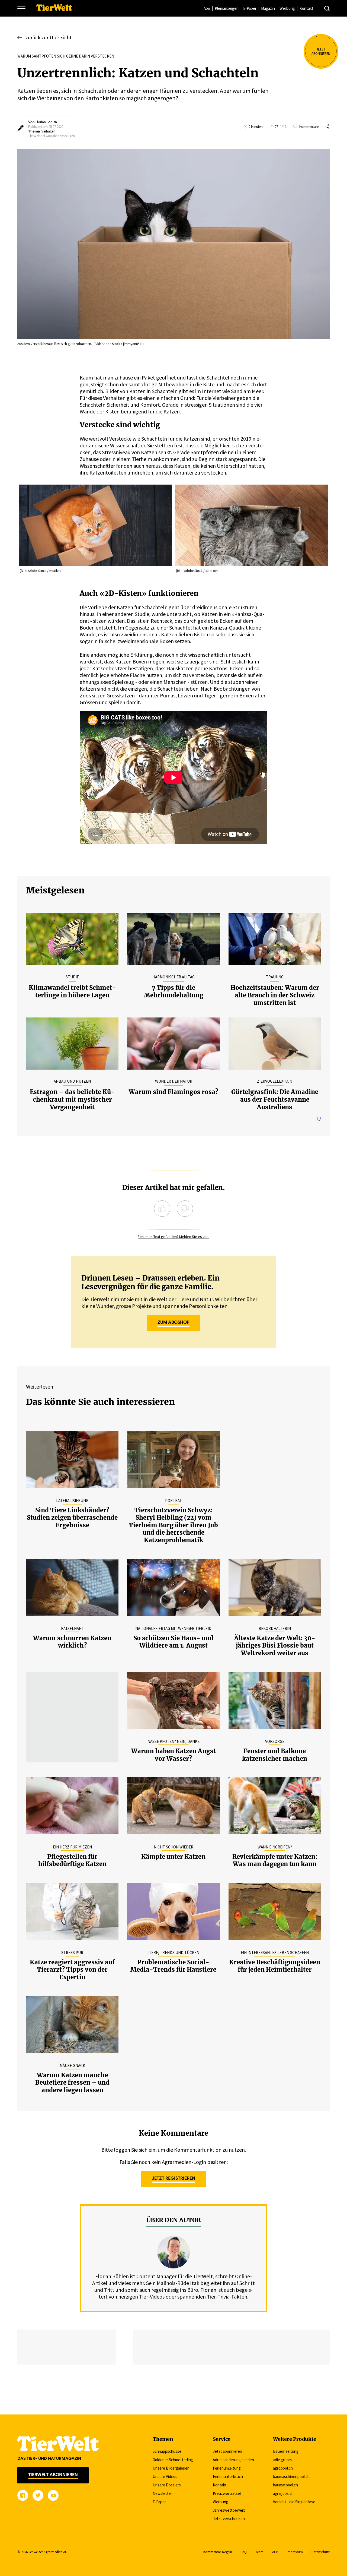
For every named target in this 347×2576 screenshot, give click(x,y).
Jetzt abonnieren (227, 2451)
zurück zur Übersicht (49, 37)
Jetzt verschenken (229, 2519)
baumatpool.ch (285, 2485)
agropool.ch (283, 2468)
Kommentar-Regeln (218, 2552)
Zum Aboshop (173, 1322)
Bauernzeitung (286, 2451)
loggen (122, 2150)
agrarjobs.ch (283, 2493)
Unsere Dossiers (167, 2485)
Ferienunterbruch (228, 2477)
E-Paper (250, 8)
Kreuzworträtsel (227, 2493)
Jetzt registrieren (173, 2178)
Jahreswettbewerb (229, 2510)
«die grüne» (283, 2460)
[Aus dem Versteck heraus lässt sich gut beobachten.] (173, 244)
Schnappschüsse (167, 2451)
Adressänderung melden (233, 2460)
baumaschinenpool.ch (291, 2477)
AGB (275, 2552)
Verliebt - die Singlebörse (294, 2502)
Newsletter (162, 2493)
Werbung (287, 8)
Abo (207, 8)
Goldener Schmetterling (173, 2460)
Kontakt (306, 8)
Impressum (295, 2552)
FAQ (244, 2552)
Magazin (268, 8)
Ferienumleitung (227, 2468)
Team (259, 2552)
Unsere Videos (165, 2477)
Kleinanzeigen (227, 8)
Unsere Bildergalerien (171, 2468)
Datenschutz (321, 2552)
